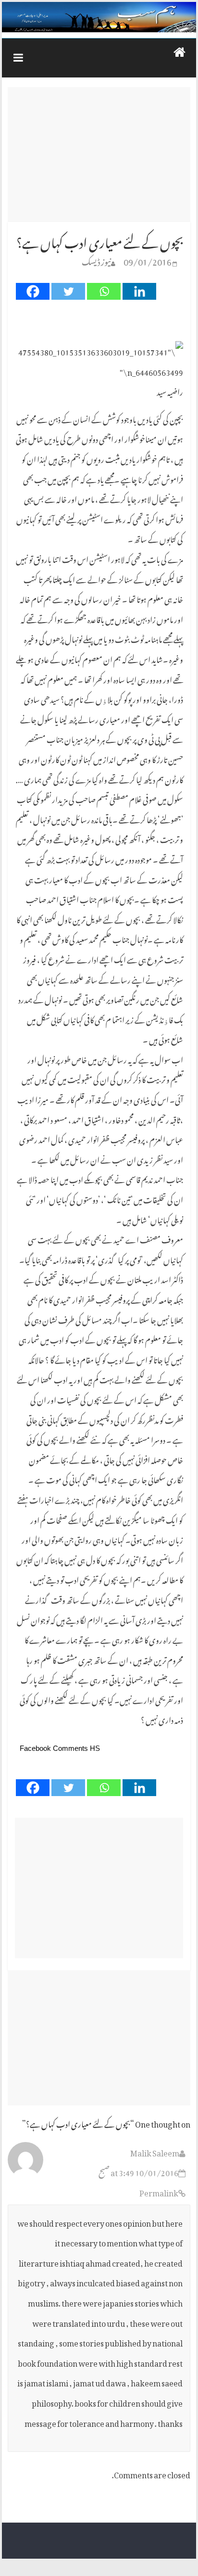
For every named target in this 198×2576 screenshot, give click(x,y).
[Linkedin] (139, 291)
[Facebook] (33, 291)
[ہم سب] (99, 17)
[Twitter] (68, 291)
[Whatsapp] (104, 291)
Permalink (159, 2192)
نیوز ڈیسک (96, 260)
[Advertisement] (99, 154)
